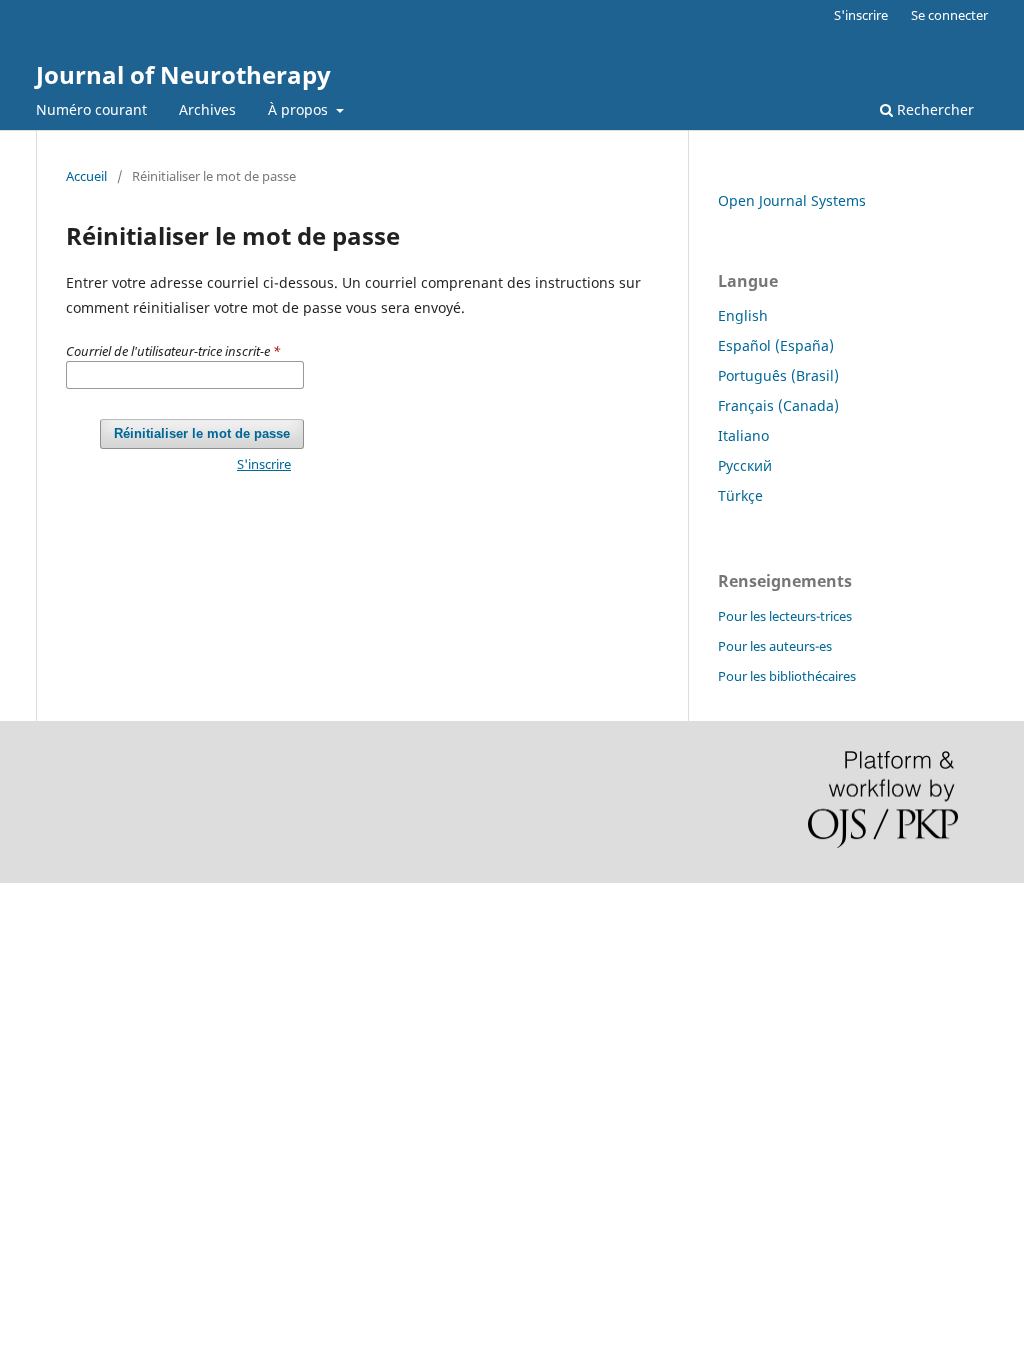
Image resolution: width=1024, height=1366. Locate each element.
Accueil (86, 176)
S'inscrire (861, 15)
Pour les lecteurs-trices (785, 616)
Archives (207, 109)
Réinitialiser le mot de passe (202, 433)
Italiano (743, 435)
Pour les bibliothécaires (787, 676)
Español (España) (776, 345)
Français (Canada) (778, 405)
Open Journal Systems (792, 200)
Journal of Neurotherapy (183, 74)
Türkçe (740, 495)
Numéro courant (91, 109)
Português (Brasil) (778, 375)
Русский (745, 465)
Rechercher (933, 109)
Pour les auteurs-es (775, 646)
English (743, 315)
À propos (300, 109)
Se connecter (949, 15)
